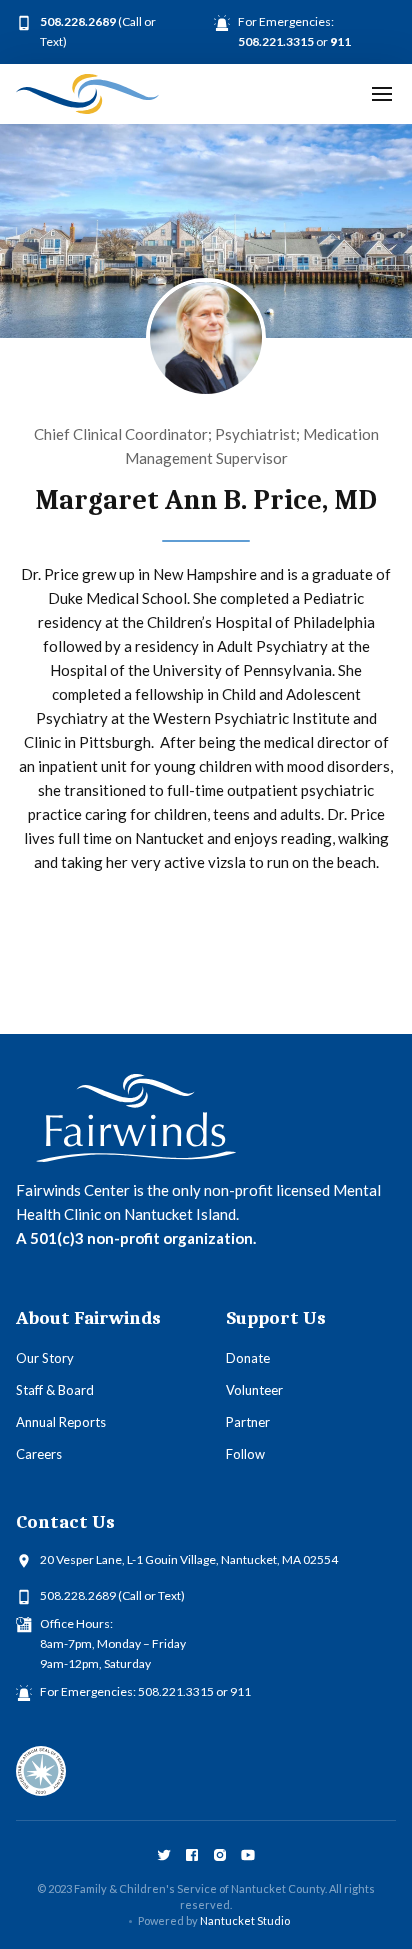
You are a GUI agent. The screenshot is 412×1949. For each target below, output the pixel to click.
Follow (245, 1454)
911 (240, 1691)
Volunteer (254, 1390)
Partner (248, 1422)
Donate (248, 1358)
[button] (382, 94)
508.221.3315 (176, 1691)
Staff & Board (55, 1390)
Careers (39, 1454)
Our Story (45, 1358)
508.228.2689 (78, 1595)
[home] (87, 94)
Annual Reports (61, 1422)
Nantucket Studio (245, 1920)
